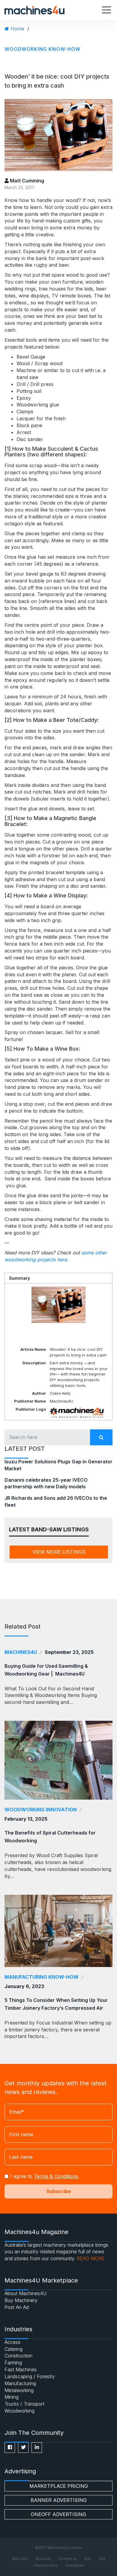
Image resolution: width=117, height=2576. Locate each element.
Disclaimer (75, 2565)
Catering (13, 2349)
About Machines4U (25, 2293)
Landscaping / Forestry (30, 2376)
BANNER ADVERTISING (59, 2500)
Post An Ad (17, 2307)
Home (17, 29)
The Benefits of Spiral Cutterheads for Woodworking (50, 1837)
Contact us (68, 2559)
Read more (91, 2258)
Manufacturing (20, 2383)
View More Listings (59, 1552)
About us (43, 2559)
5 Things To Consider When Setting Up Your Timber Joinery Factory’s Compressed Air (56, 2004)
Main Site (20, 2559)
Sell (102, 2559)
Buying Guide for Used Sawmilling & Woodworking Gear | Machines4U (46, 1670)
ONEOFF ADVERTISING (58, 2514)
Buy (88, 2559)
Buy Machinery (21, 2300)
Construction (18, 2356)
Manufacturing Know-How (42, 1977)
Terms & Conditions (56, 2176)
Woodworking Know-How (42, 49)
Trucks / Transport (24, 2404)
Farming (13, 2363)
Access (12, 2342)
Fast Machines (21, 2369)
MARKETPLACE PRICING (59, 2486)
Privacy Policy (46, 2565)
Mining (12, 2397)
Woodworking (19, 2411)
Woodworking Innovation (41, 1810)
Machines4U (21, 1652)
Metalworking (19, 2390)
